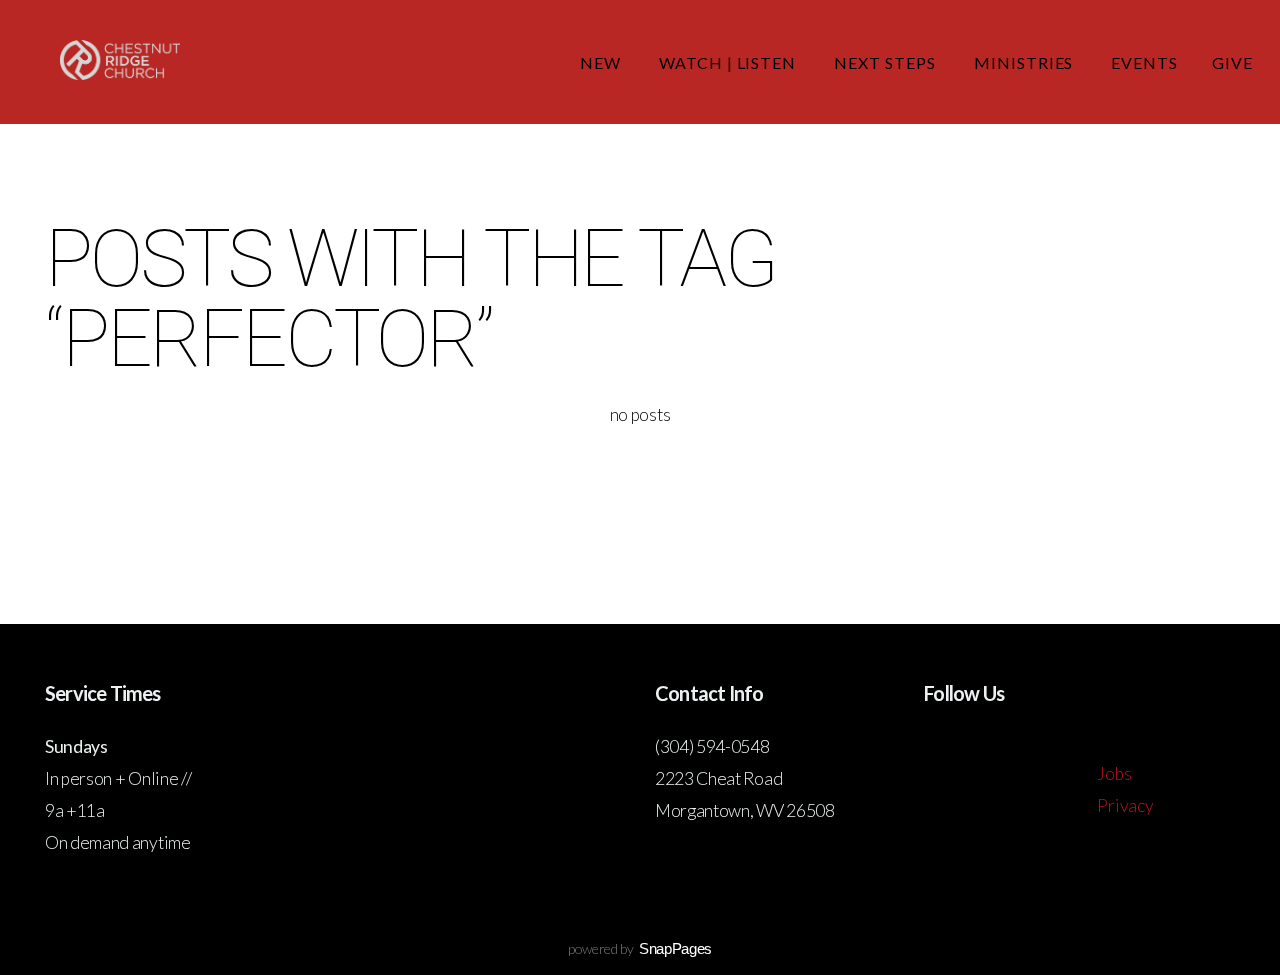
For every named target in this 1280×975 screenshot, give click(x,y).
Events (1144, 62)
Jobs (1114, 773)
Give (1232, 62)
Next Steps (887, 62)
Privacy (1125, 805)
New (602, 62)
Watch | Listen (729, 62)
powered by (640, 948)
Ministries (1026, 62)
